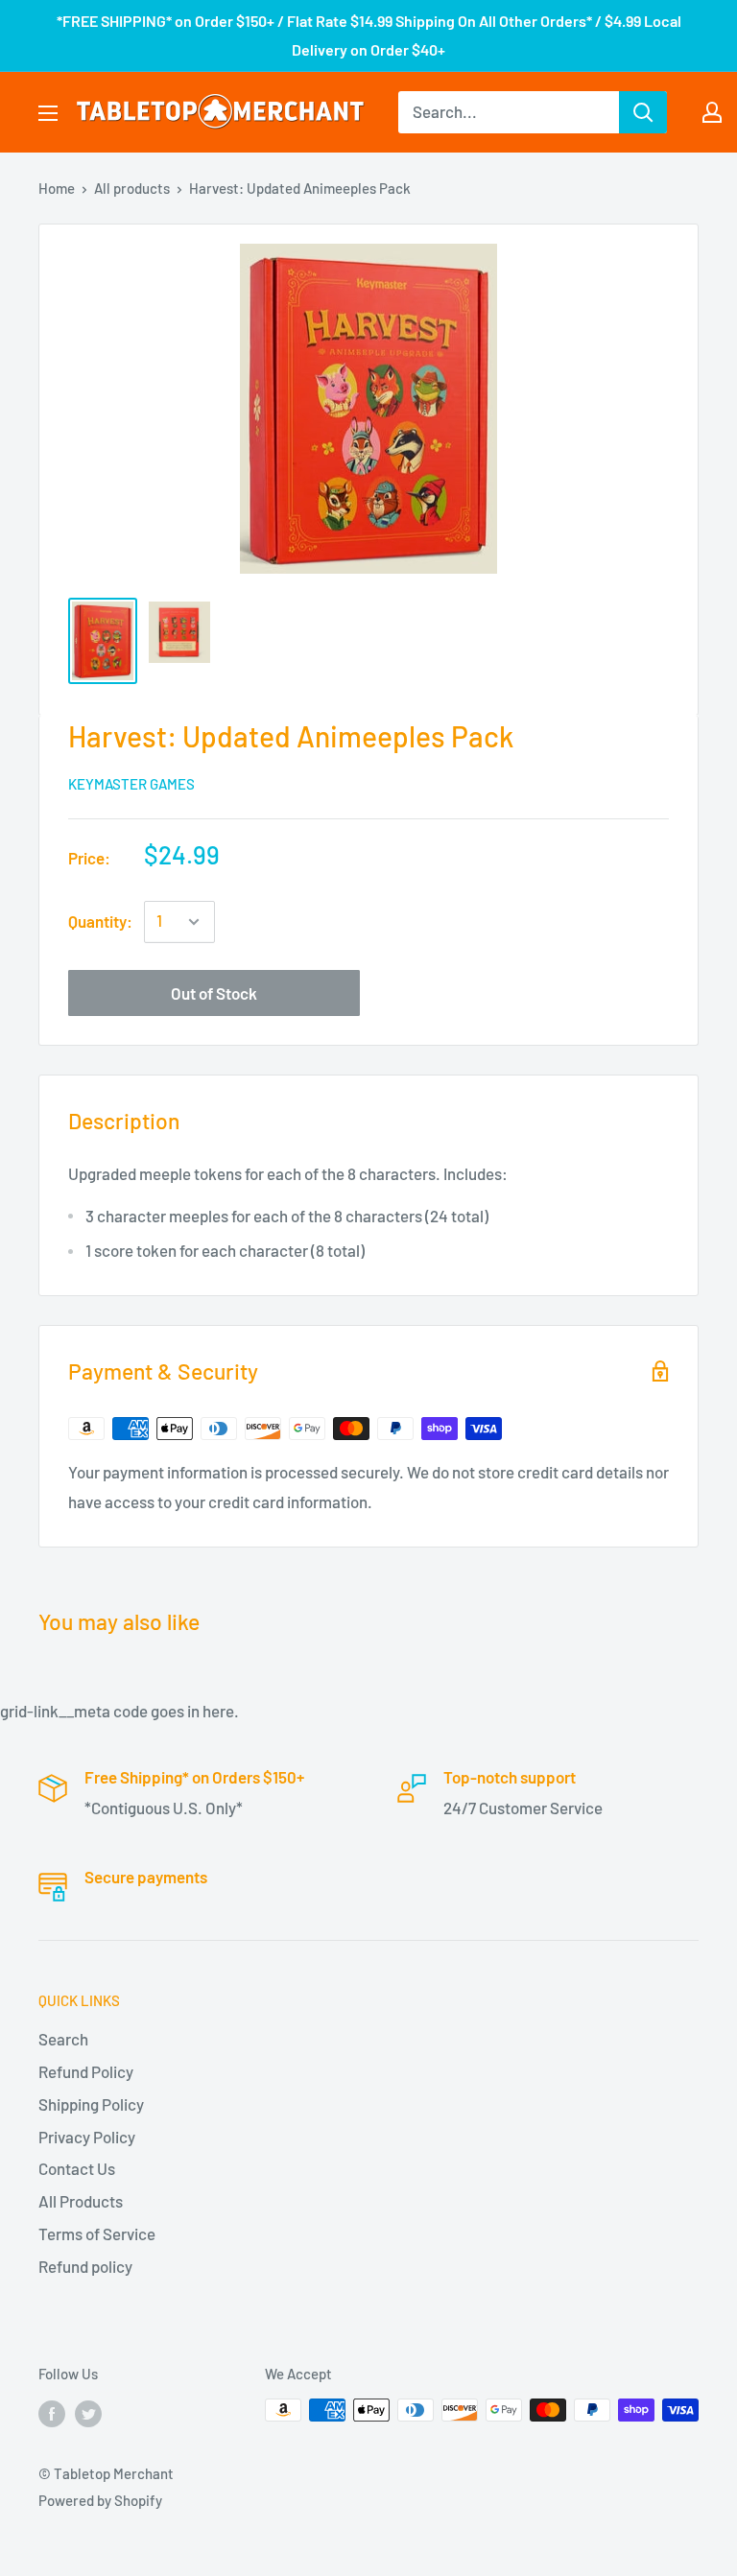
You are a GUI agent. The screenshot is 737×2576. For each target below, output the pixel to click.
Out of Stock (214, 993)
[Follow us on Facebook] (52, 2413)
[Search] (643, 112)
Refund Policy (86, 2071)
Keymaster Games (131, 784)
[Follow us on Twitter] (88, 2413)
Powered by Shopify (100, 2500)
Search (63, 2039)
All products (132, 188)
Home (57, 188)
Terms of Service (97, 2233)
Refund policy (85, 2266)
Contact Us (77, 2168)
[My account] (712, 112)
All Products (81, 2201)
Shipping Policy (91, 2104)
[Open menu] (48, 113)
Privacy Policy (87, 2137)
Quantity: (100, 921)
